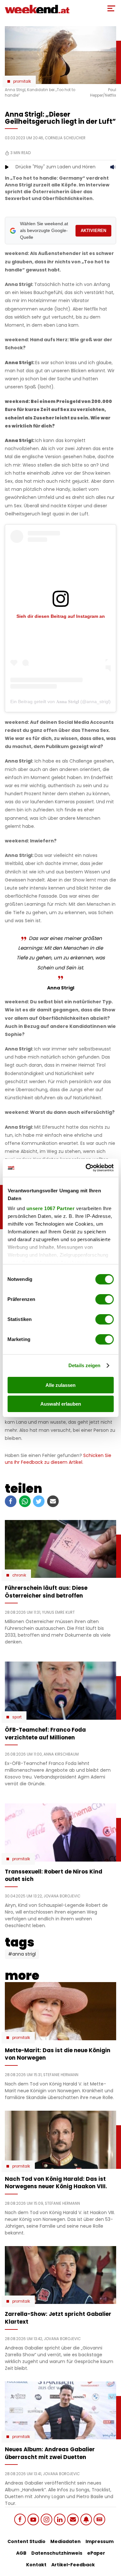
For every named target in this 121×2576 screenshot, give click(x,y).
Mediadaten (66, 2541)
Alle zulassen (60, 1385)
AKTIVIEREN (93, 231)
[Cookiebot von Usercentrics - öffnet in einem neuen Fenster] (86, 1168)
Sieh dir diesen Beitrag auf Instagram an (61, 616)
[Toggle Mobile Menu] (111, 8)
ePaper (96, 2553)
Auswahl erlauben (61, 1404)
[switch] (104, 1299)
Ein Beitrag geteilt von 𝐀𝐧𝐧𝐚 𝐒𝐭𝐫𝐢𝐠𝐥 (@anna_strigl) (60, 702)
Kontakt (36, 2565)
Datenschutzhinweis (57, 2553)
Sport (17, 1717)
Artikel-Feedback (73, 2565)
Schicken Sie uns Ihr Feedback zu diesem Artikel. (58, 1459)
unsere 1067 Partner (50, 1208)
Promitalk (22, 81)
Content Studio (26, 2541)
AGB (21, 2553)
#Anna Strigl (22, 1954)
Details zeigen (84, 1365)
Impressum (100, 2541)
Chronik (19, 1575)
